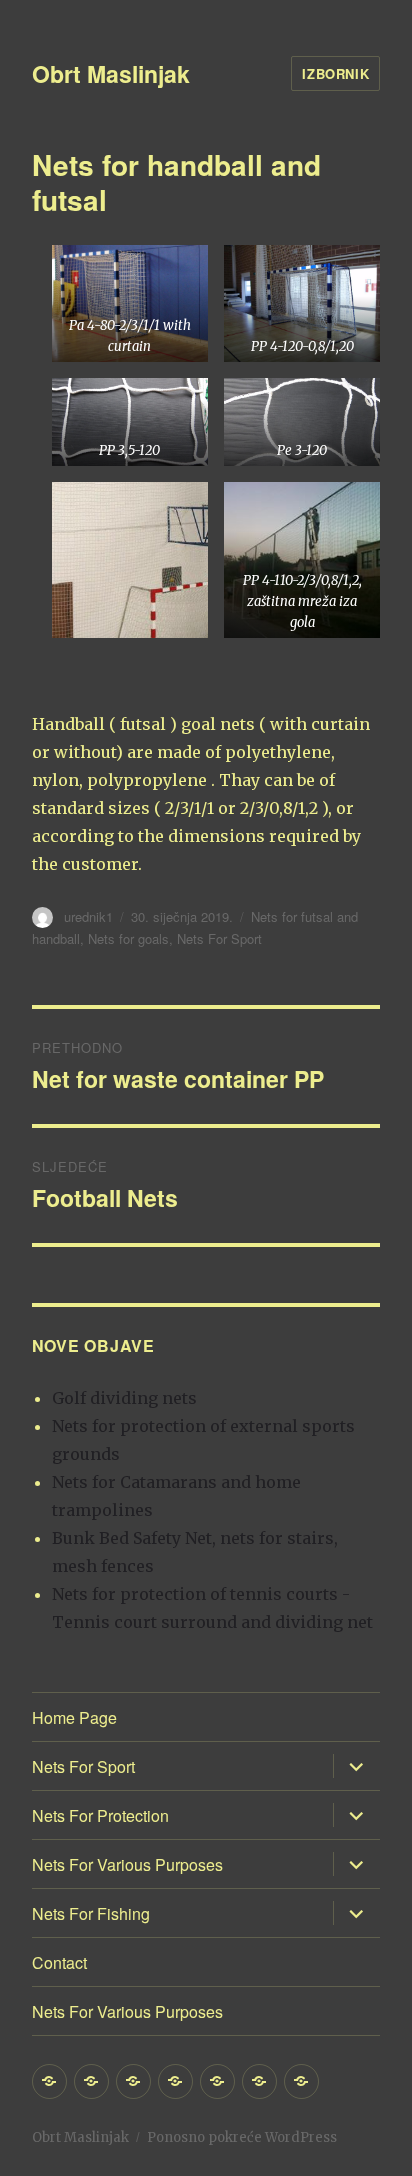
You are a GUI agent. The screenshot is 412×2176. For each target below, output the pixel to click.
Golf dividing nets (124, 1398)
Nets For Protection (100, 1815)
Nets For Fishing (91, 1913)
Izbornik (335, 73)
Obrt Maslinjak (111, 73)
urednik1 (88, 916)
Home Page (74, 1717)
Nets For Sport (219, 938)
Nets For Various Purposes (127, 1864)
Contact (59, 1962)
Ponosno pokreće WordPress (242, 2137)
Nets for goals (128, 938)
